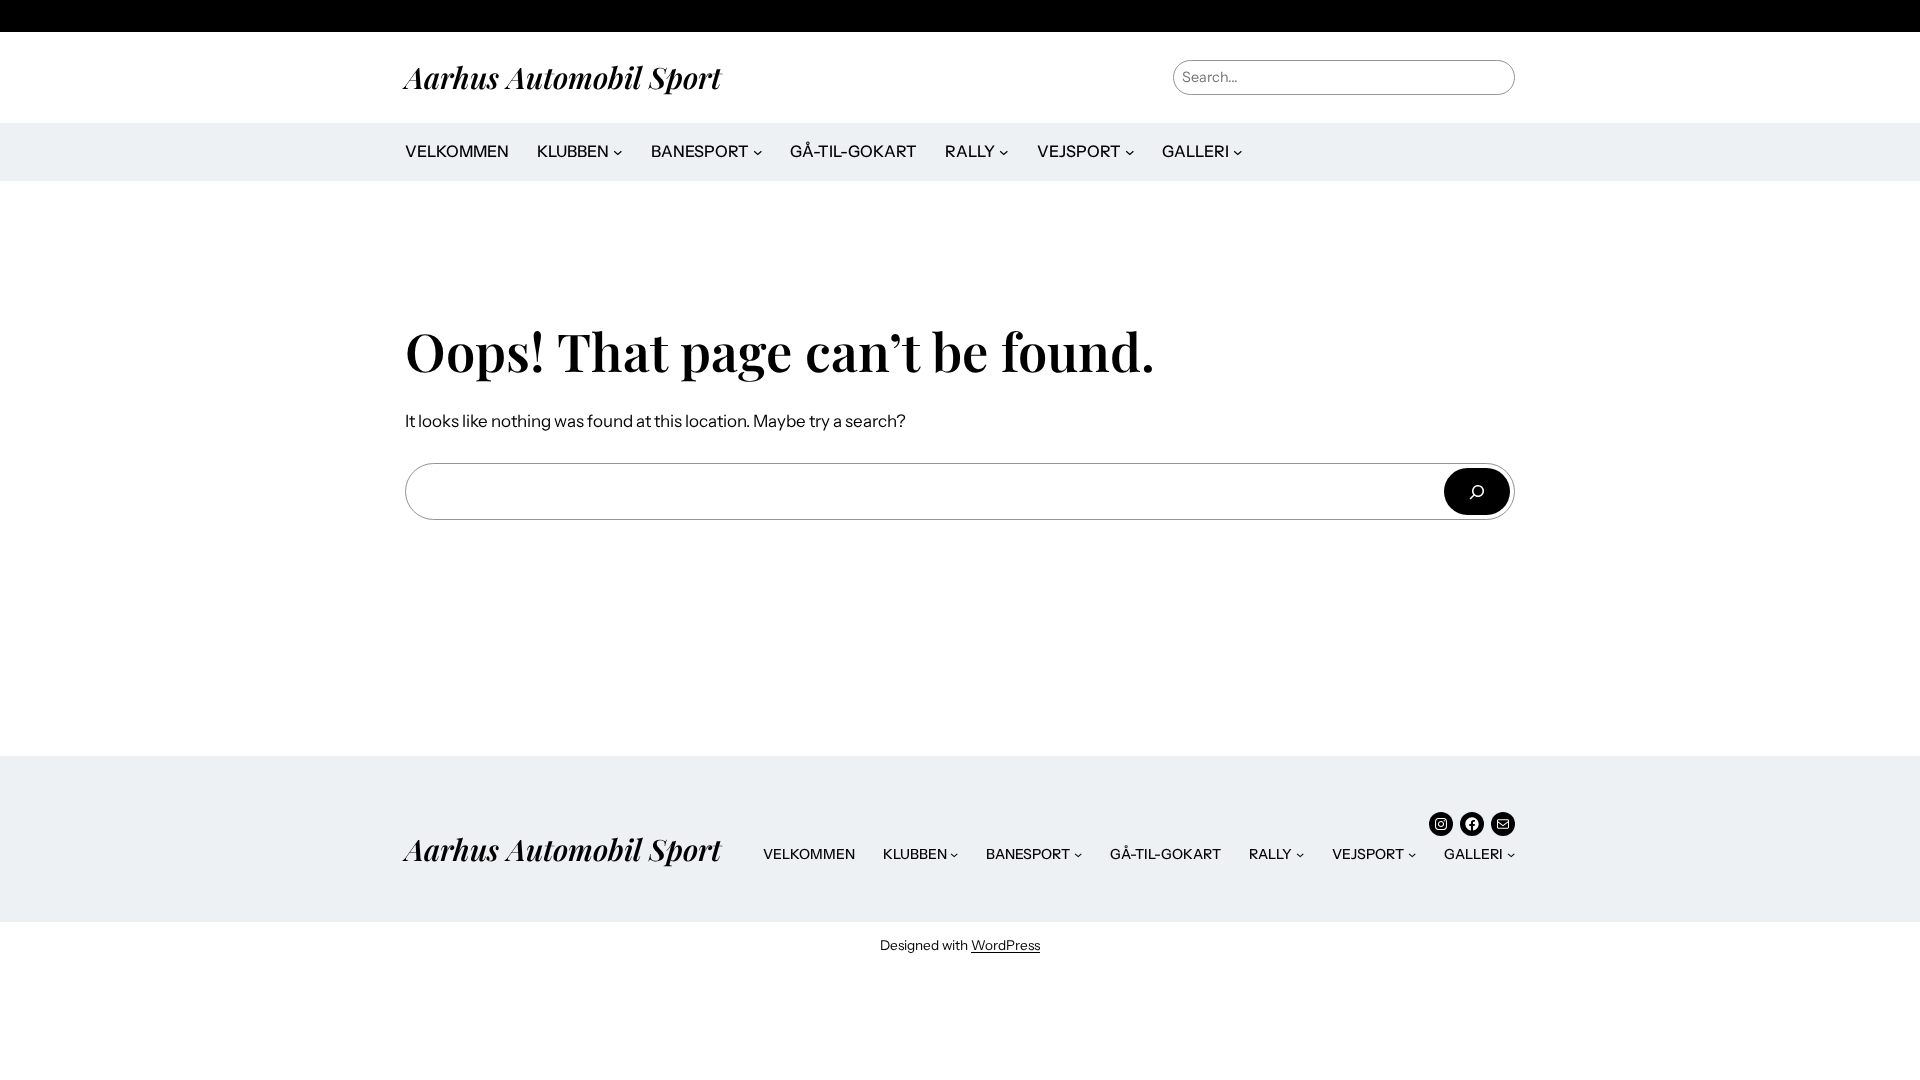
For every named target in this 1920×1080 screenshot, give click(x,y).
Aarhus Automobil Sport (563, 76)
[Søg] (1477, 491)
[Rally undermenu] (1004, 152)
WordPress (1005, 945)
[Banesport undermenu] (758, 152)
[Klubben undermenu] (618, 152)
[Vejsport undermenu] (1130, 152)
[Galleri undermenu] (1238, 152)
